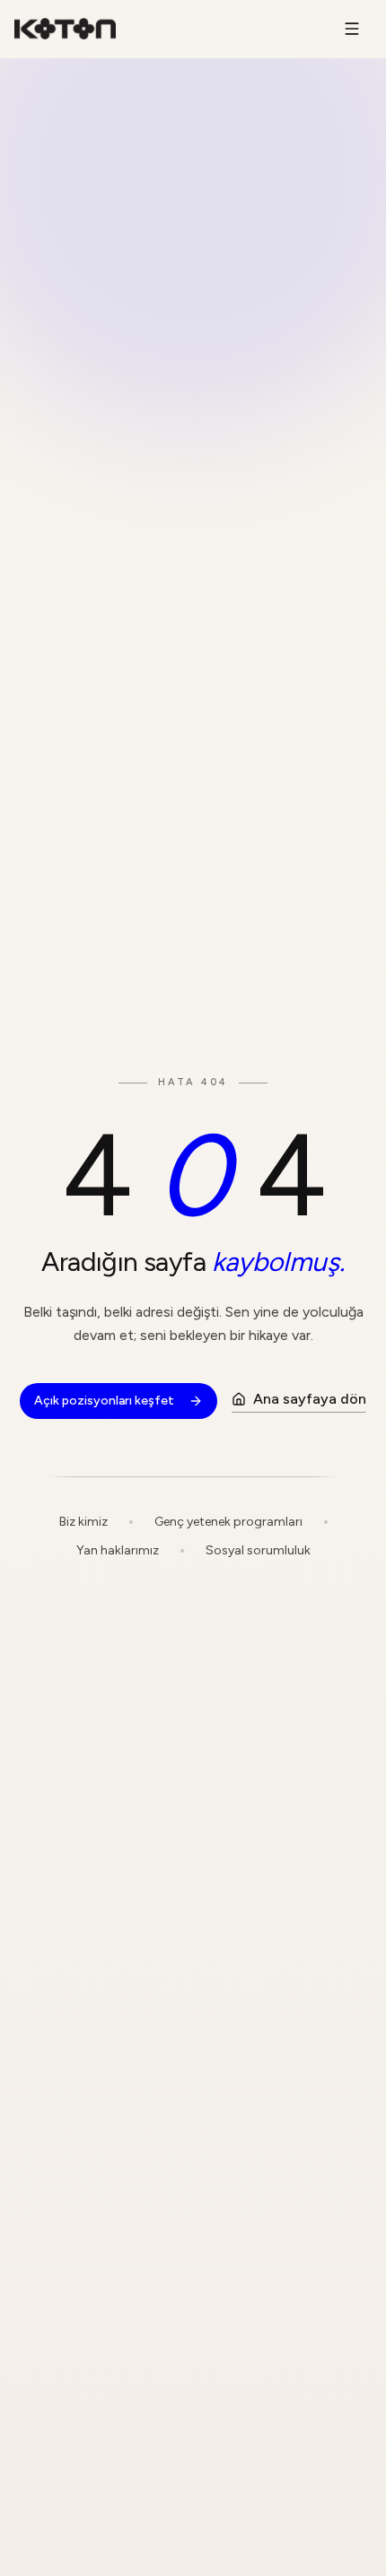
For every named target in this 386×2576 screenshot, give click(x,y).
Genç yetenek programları (228, 1522)
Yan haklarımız (118, 1550)
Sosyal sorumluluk (258, 1550)
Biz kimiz (83, 1522)
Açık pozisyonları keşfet (104, 1401)
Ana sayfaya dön (310, 1399)
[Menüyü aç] (352, 29)
